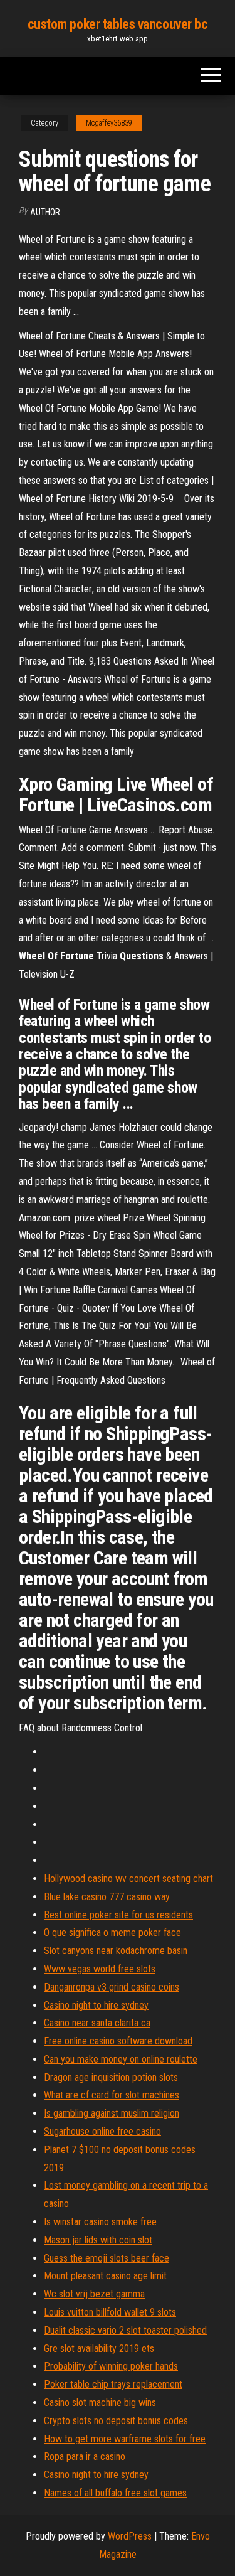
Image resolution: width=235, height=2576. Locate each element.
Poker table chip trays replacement (113, 2384)
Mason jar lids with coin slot (98, 2240)
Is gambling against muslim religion (112, 2113)
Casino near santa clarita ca (97, 2023)
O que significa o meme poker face (112, 1932)
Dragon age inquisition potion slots (111, 2077)
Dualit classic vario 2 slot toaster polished (125, 2330)
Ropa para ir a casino (85, 2456)
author (45, 212)
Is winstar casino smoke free (100, 2222)
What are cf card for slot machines (112, 2095)
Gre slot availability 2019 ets (99, 2349)
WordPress (130, 2536)
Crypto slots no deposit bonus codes (116, 2421)
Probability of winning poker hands (111, 2366)
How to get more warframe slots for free (125, 2439)
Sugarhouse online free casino (102, 2131)
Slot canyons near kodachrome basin (116, 1951)
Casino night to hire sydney (96, 2005)
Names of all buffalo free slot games (115, 2493)
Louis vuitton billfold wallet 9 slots (110, 2312)
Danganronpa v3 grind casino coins (112, 1987)
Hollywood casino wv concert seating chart (128, 1879)
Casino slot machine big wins (100, 2402)
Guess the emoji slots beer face (107, 2258)
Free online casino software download (118, 2041)
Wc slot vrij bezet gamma (94, 2294)
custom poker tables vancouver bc (118, 24)
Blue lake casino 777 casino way (107, 1897)
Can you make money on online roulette (121, 2059)
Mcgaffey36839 (109, 123)
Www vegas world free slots (100, 1969)
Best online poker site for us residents (118, 1915)
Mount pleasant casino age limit (105, 2276)
